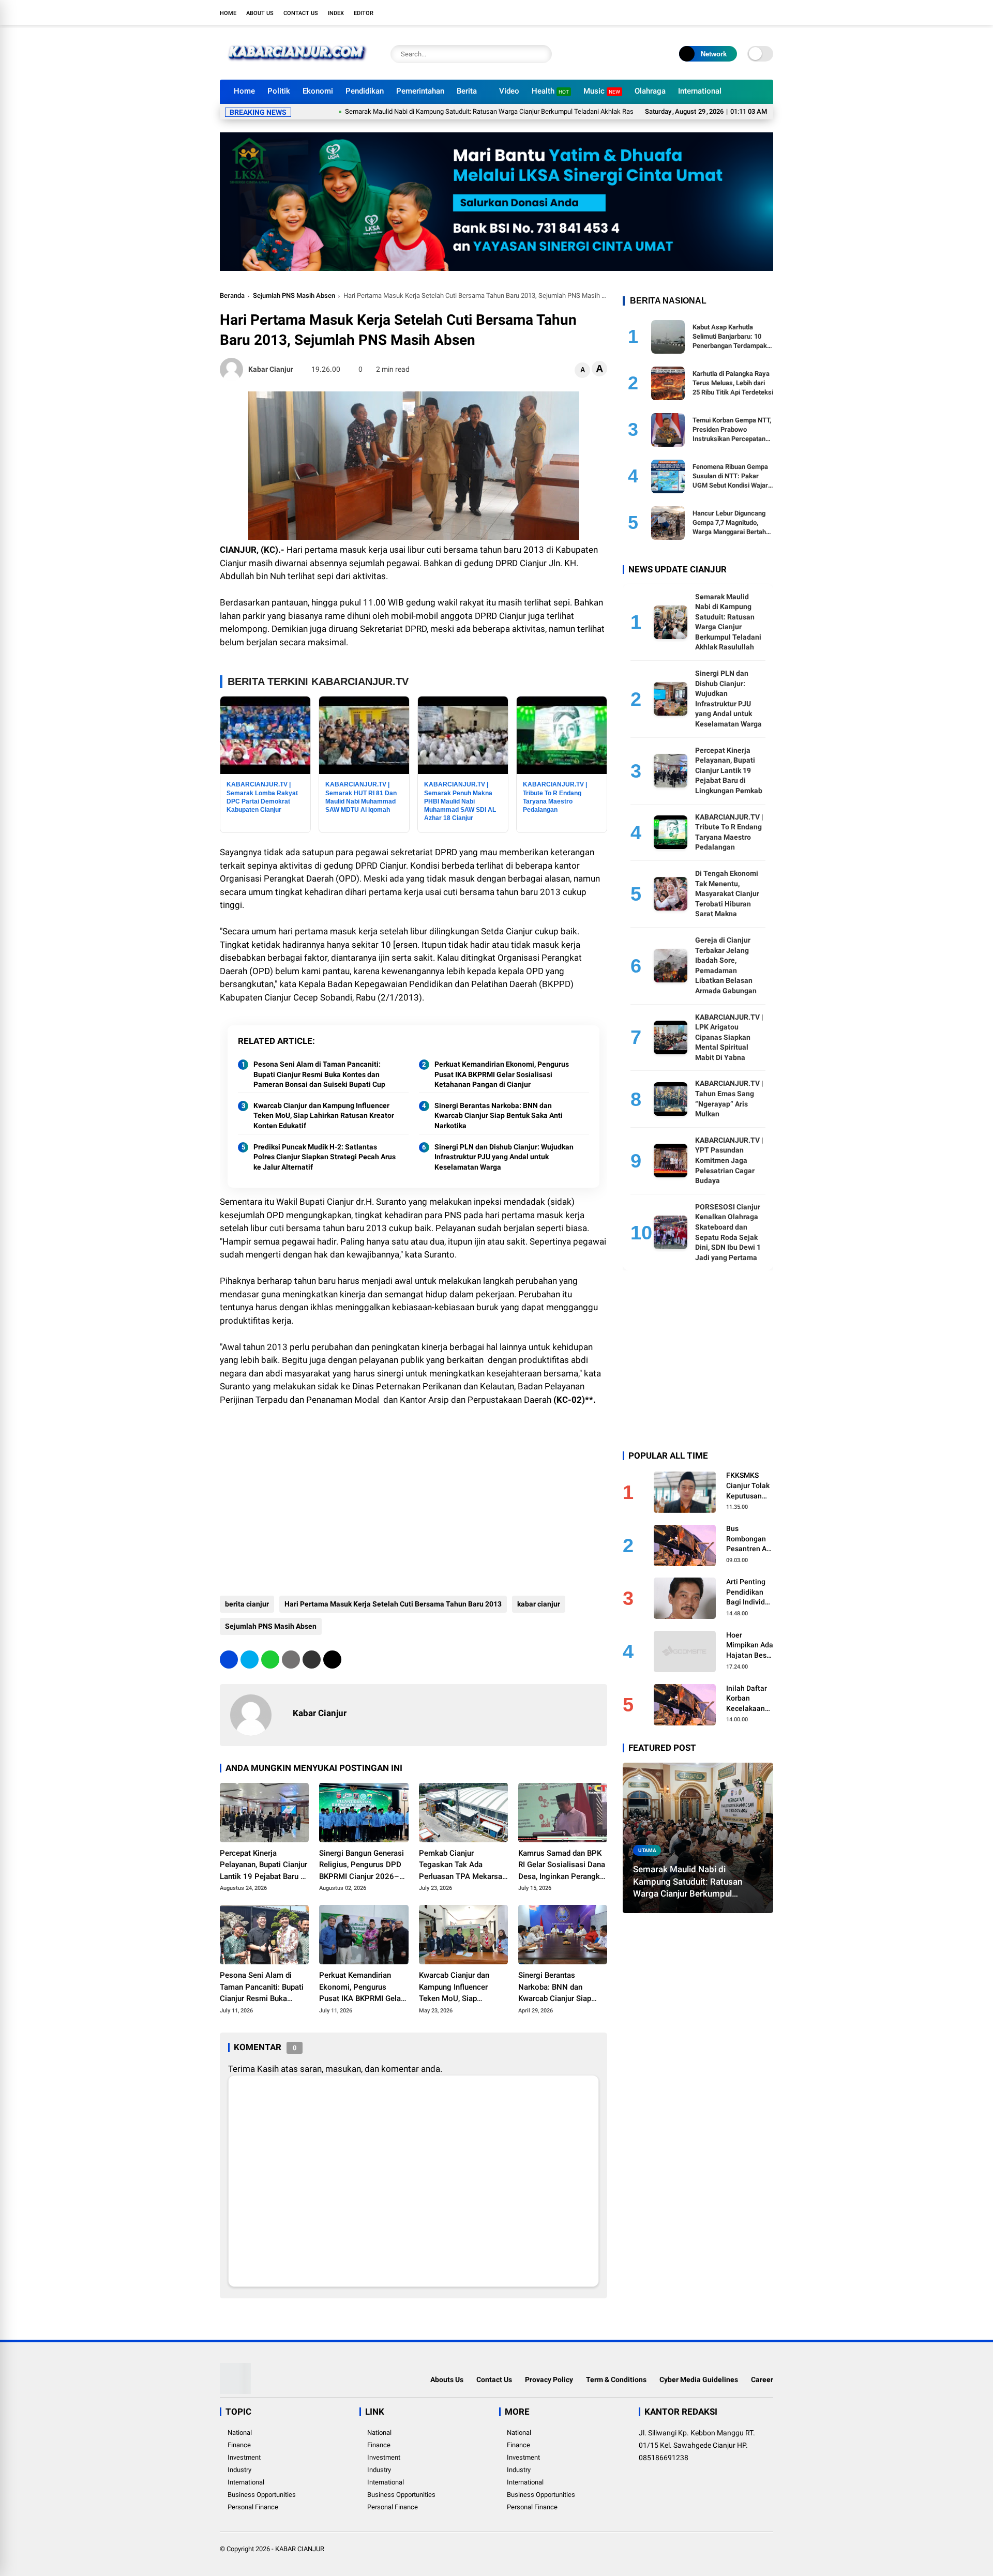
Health (550, 91)
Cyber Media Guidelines (699, 2380)
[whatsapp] (270, 1660)
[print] (291, 1660)
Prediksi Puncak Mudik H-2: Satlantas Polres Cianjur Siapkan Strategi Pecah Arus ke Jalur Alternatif (325, 1157)
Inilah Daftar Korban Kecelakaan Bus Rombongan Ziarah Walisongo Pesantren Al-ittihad (749, 1699)
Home (228, 13)
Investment (244, 2457)
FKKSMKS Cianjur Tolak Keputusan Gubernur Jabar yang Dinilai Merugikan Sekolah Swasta (748, 1486)
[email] (312, 1660)
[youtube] (753, 12)
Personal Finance (253, 2507)
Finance (239, 2445)
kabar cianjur (539, 1604)
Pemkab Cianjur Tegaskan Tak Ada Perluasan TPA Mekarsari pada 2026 (463, 1866)
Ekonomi (318, 91)
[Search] (541, 54)
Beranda (232, 296)
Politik (279, 91)
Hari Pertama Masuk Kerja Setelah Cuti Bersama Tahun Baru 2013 (393, 1604)
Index (336, 13)
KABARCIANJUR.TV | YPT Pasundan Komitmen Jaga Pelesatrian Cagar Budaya (729, 1160)
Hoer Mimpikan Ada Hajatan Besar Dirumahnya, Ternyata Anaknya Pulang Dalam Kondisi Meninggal (750, 1646)
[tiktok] (768, 12)
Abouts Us (447, 2380)
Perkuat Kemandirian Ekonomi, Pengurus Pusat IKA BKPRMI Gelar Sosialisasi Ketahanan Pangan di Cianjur (502, 1074)
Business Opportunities (262, 2495)
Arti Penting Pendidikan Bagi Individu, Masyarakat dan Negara (748, 1593)
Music (602, 91)
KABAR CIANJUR (300, 2549)
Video (509, 91)
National (240, 2433)
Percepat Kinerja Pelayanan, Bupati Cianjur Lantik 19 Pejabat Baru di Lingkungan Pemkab (264, 1866)
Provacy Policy (549, 2380)
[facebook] (706, 12)
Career (762, 2380)
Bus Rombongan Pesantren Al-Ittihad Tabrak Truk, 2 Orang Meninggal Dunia (749, 1539)
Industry (239, 2470)
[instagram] (737, 12)
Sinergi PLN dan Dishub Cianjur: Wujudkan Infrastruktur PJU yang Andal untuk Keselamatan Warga (504, 1157)
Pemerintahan (420, 91)
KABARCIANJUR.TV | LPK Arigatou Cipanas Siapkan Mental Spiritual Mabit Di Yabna (729, 1037)
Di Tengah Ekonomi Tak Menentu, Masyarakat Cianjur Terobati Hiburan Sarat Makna (727, 893)
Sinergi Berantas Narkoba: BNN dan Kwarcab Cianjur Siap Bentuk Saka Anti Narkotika (499, 1116)
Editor (364, 13)
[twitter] (721, 12)
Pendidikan (365, 91)
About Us (260, 13)
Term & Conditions (616, 2380)
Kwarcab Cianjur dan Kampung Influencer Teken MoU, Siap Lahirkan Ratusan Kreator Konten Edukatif (324, 1116)
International (700, 91)
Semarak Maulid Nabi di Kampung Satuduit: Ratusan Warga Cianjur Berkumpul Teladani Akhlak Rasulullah (423, 111)
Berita (467, 91)
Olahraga (650, 91)
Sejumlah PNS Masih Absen (294, 296)
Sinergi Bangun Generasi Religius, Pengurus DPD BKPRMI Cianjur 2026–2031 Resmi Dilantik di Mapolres (362, 1866)
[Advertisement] (413, 1503)
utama (647, 1850)
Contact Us (301, 13)
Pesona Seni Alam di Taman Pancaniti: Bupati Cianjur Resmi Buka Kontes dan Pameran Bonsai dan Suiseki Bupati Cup (319, 1074)
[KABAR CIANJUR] (297, 66)
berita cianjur (247, 1604)
